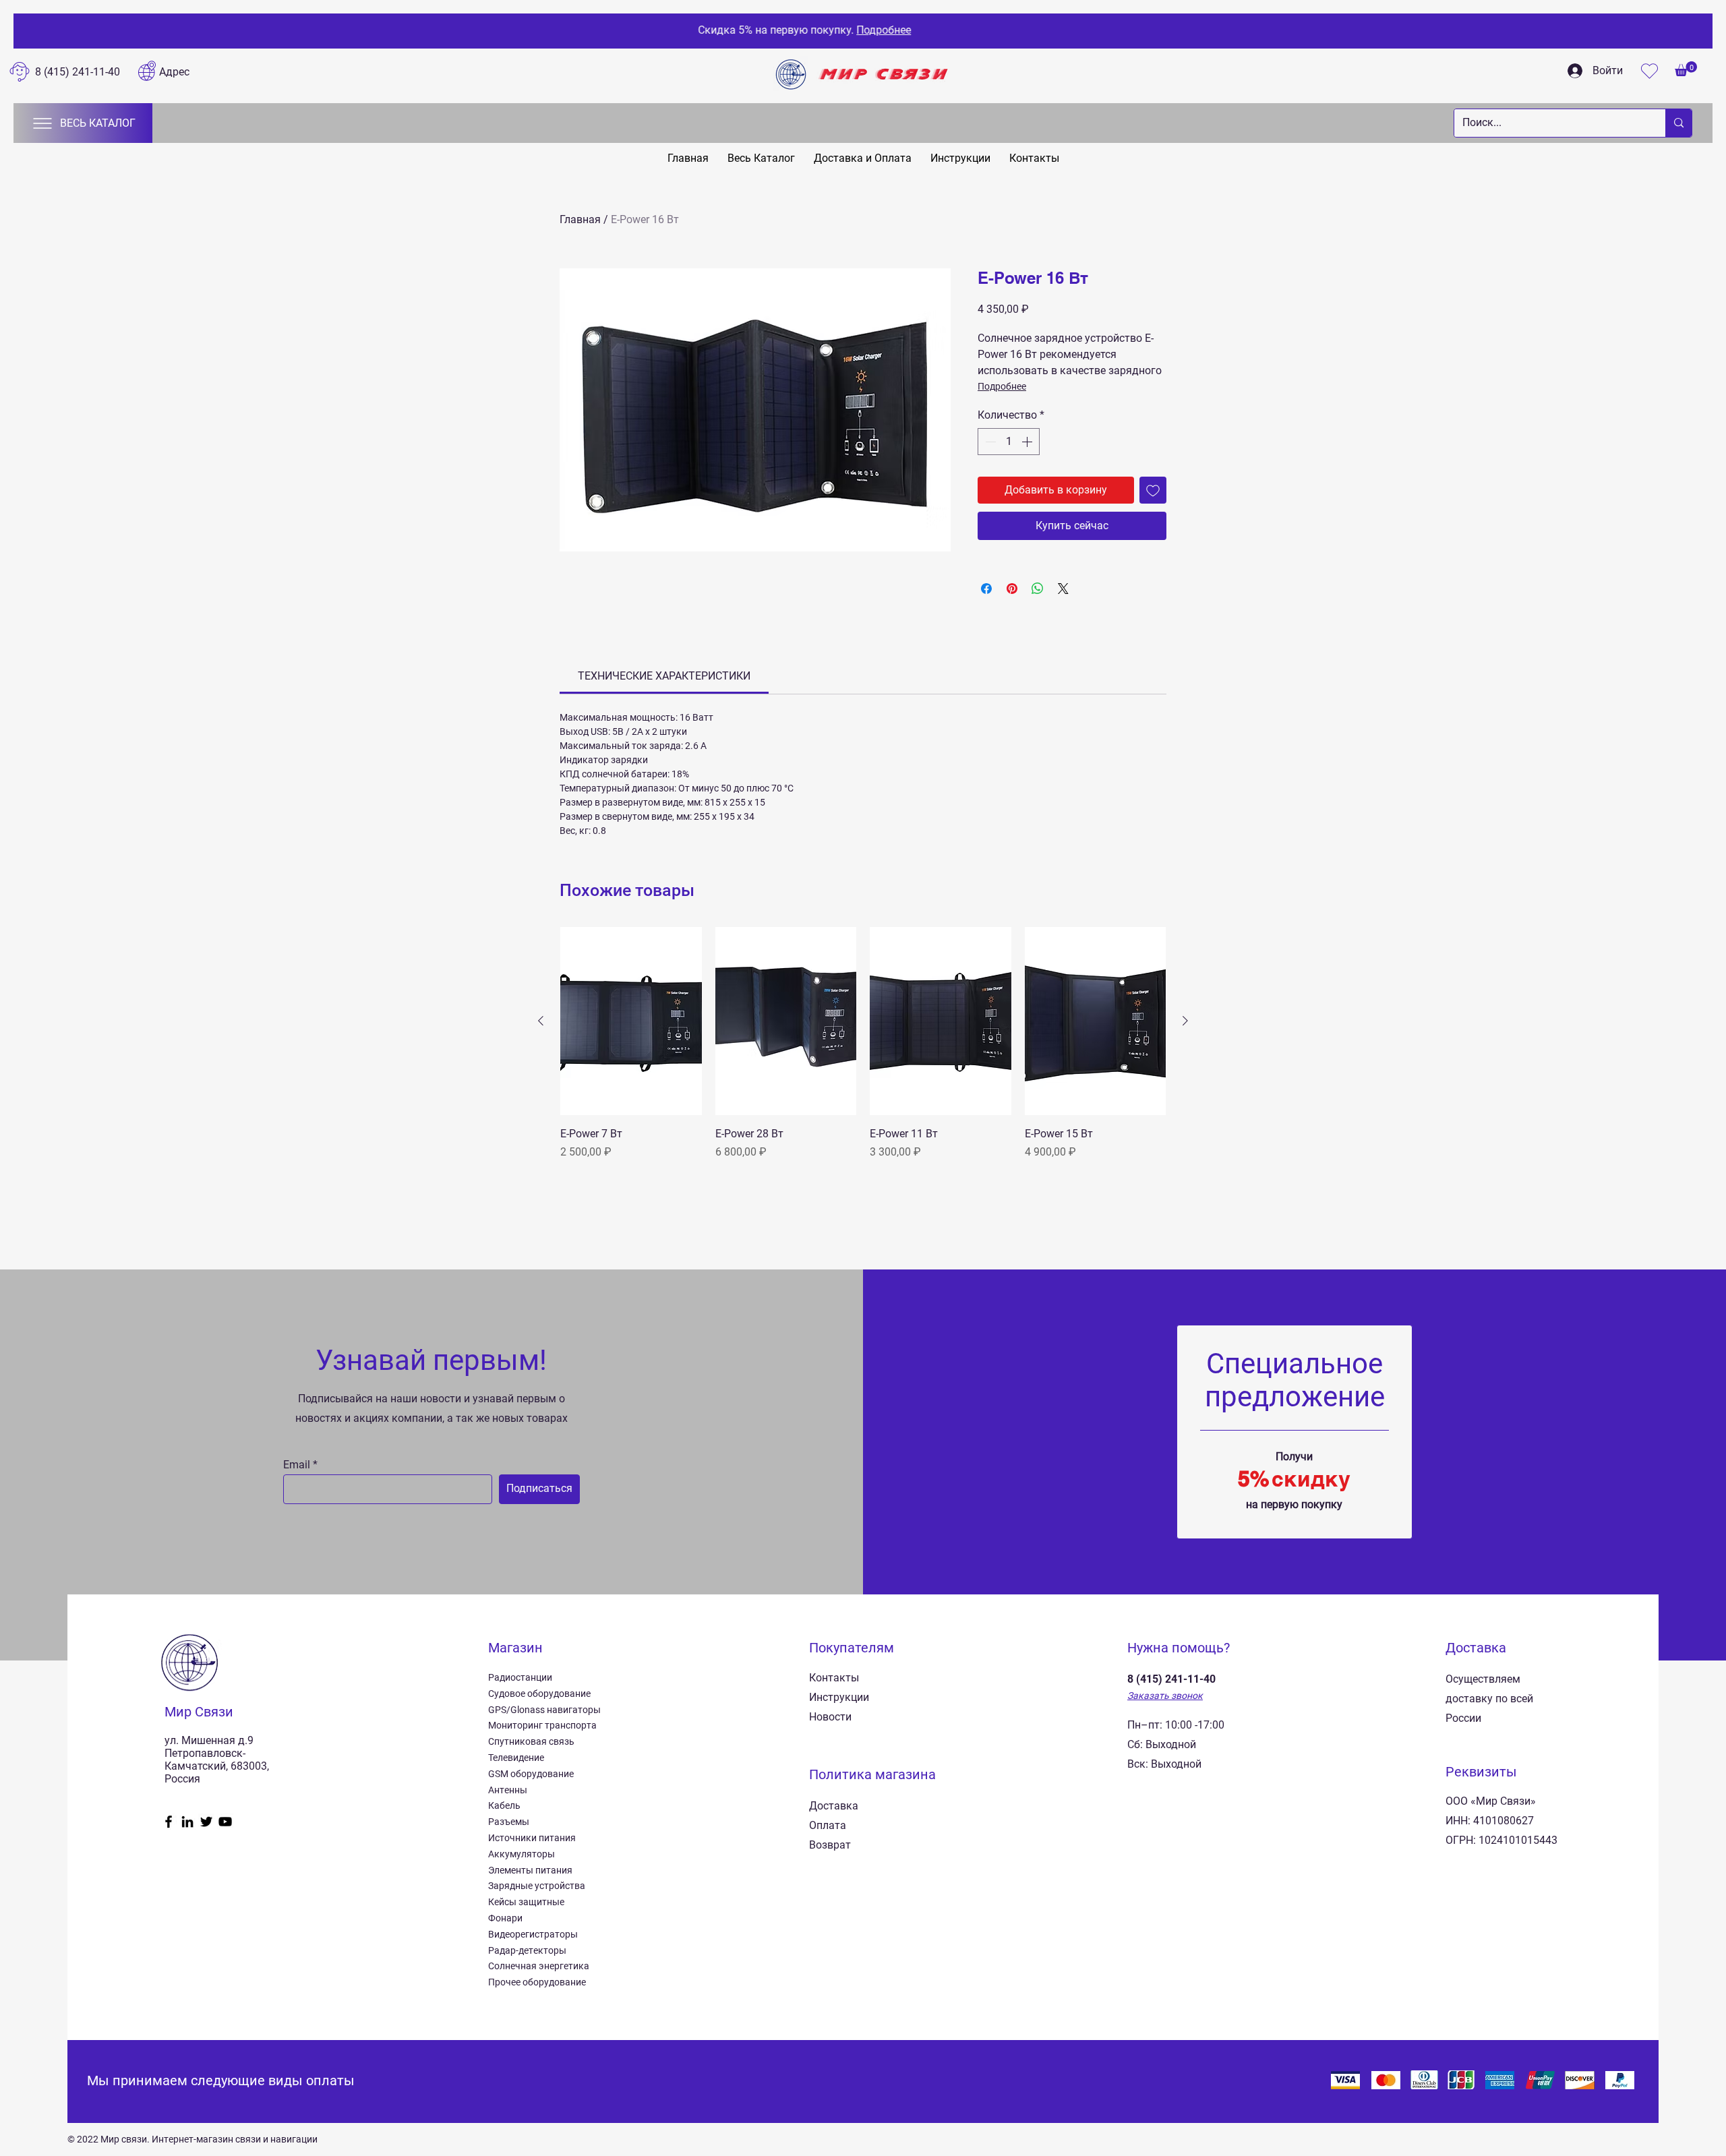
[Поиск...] (1678, 123)
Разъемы (509, 1822)
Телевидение (516, 1758)
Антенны (508, 1790)
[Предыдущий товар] (541, 1021)
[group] (863, 1059)
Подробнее (1002, 386)
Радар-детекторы (527, 1950)
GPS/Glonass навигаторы (544, 1710)
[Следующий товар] (1185, 1021)
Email (297, 1465)
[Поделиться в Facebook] (986, 589)
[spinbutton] (1009, 442)
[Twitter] (206, 1822)
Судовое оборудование (539, 1694)
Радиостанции (520, 1677)
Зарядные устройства (537, 1886)
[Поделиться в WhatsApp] (1038, 589)
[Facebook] (169, 1822)
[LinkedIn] (187, 1822)
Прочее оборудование (537, 1982)
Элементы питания (530, 1870)
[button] (1686, 69)
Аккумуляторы (522, 1854)
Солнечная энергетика (539, 1966)
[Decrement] (989, 442)
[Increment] (1028, 442)
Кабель (504, 1805)
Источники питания (532, 1838)
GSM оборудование (531, 1774)
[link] (664, 676)
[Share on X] (1063, 589)
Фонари (505, 1918)
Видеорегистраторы (533, 1934)
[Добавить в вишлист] (1153, 490)
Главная (580, 219)
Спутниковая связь (531, 1741)
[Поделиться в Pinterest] (1012, 589)
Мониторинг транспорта (542, 1725)
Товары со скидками (949, 30)
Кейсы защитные (526, 1902)
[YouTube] (225, 1822)
